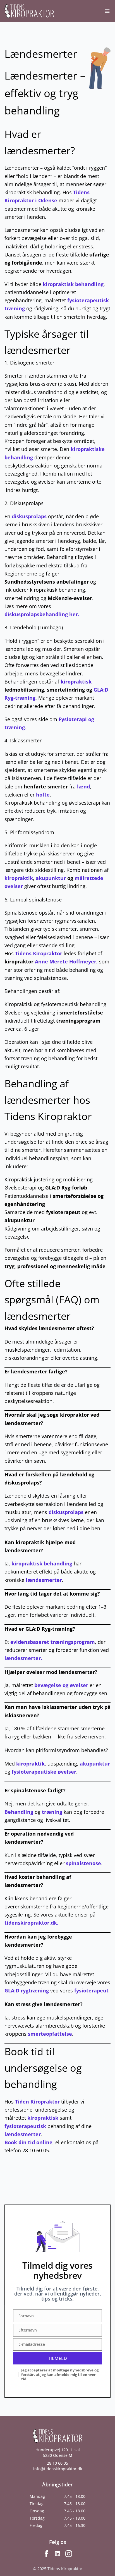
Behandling (19, 1812)
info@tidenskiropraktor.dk (58, 2469)
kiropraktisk (76, 682)
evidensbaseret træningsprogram (53, 1642)
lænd (83, 786)
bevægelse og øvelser (61, 1685)
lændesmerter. (23, 1658)
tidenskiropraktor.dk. (31, 1923)
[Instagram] (69, 2554)
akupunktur (51, 878)
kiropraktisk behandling (73, 284)
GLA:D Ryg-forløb (66, 1188)
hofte (43, 795)
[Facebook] (46, 2554)
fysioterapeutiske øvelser (44, 1772)
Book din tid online (28, 2142)
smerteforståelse (81, 1013)
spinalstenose (83, 1863)
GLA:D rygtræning (27, 1990)
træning (52, 1812)
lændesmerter (44, 1580)
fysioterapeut (63, 1212)
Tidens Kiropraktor (39, 953)
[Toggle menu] (107, 11)
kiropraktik (19, 878)
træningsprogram (78, 1021)
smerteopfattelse (50, 2034)
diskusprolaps (29, 516)
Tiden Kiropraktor (37, 2102)
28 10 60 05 (57, 2463)
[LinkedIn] (57, 2554)
